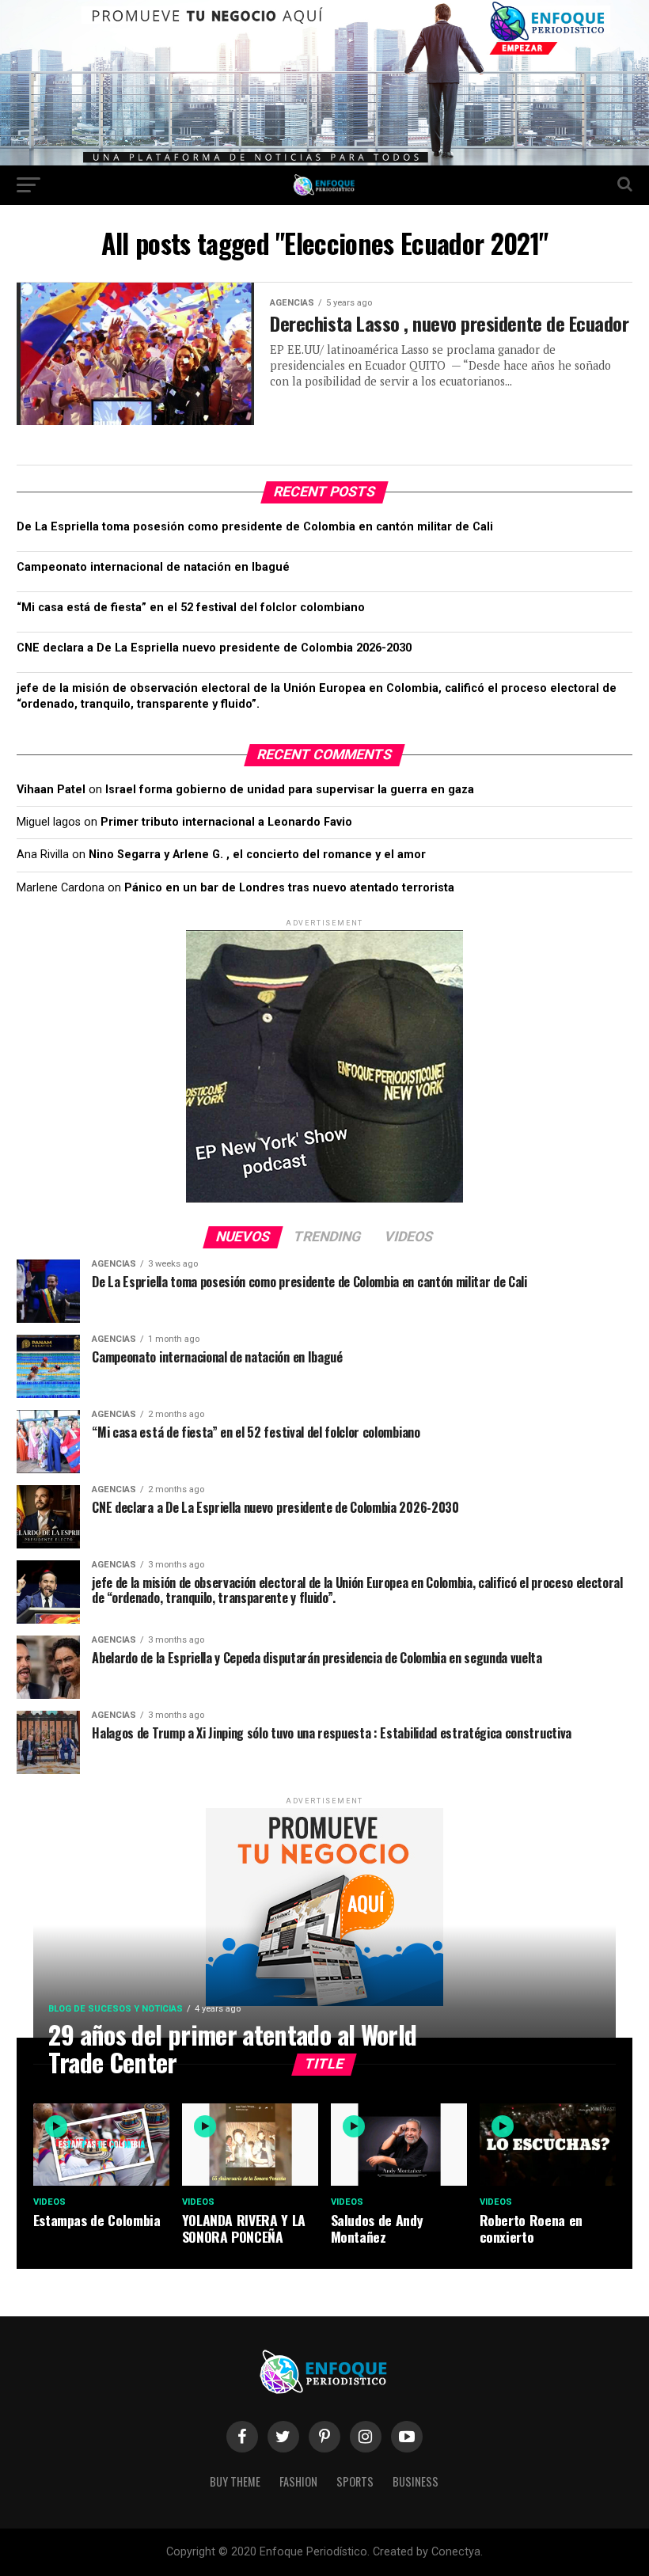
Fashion (298, 2481)
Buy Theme (235, 2481)
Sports (355, 2481)
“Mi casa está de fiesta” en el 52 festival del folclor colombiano (191, 608)
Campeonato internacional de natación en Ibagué (153, 567)
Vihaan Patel (51, 790)
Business (416, 2481)
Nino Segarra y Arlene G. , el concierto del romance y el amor (257, 855)
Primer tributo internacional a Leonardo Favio (226, 822)
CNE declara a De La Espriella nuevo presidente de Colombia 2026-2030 (214, 648)
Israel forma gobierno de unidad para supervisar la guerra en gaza (290, 790)
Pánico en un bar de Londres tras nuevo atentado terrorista (289, 888)
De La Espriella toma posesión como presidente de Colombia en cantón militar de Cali (255, 527)
